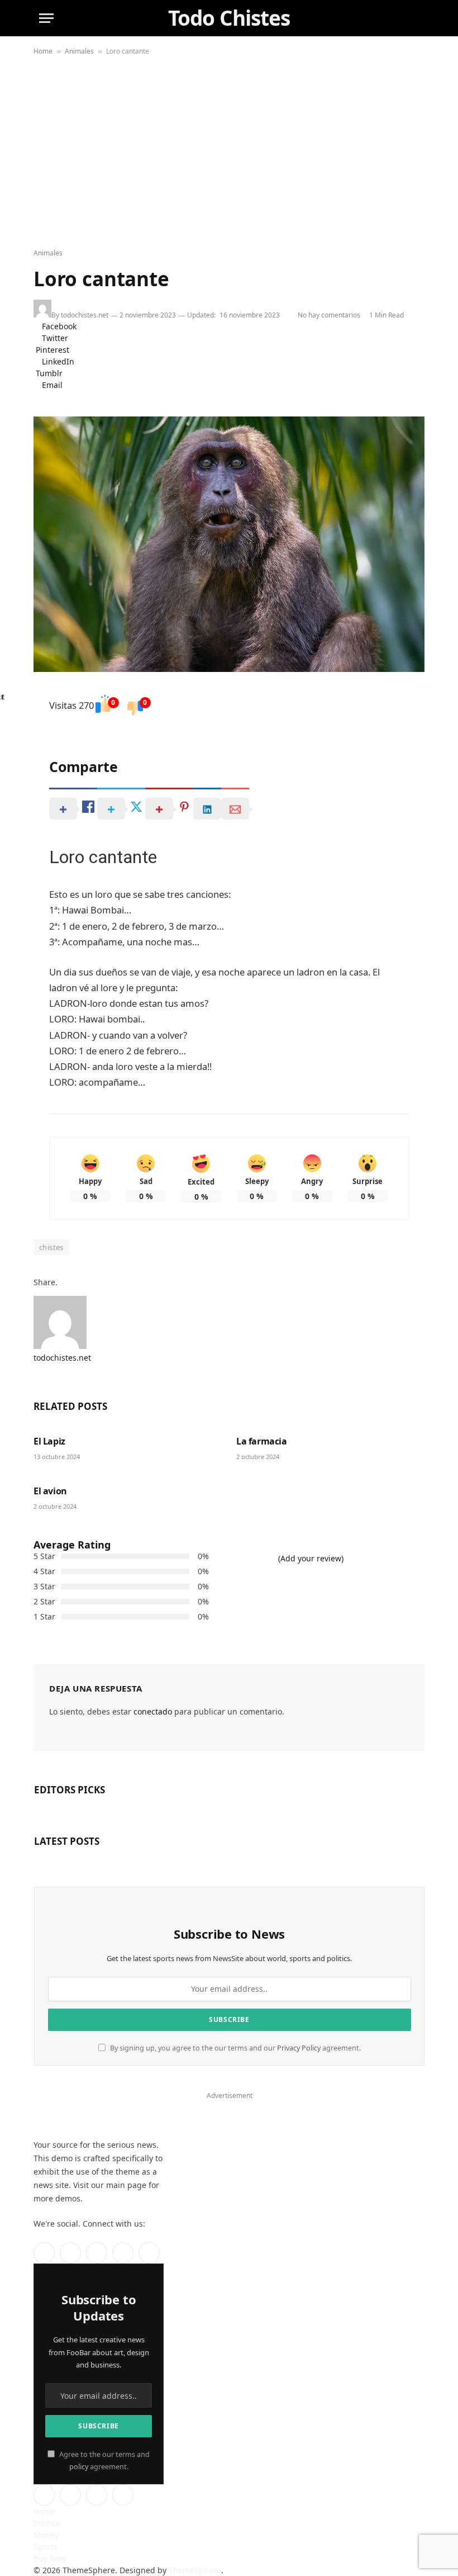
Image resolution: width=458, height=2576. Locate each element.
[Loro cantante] (229, 544)
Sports (46, 2547)
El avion (50, 1491)
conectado (153, 1711)
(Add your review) (311, 1558)
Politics (47, 2523)
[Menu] (46, 18)
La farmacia (262, 1441)
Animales (79, 51)
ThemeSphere (195, 2570)
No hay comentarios (331, 315)
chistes (51, 1247)
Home (43, 51)
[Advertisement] (229, 153)
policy (79, 2467)
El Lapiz (49, 1441)
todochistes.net (85, 315)
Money (46, 2535)
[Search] (413, 18)
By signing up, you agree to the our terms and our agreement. (235, 2048)
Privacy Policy (299, 2048)
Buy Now (50, 2558)
